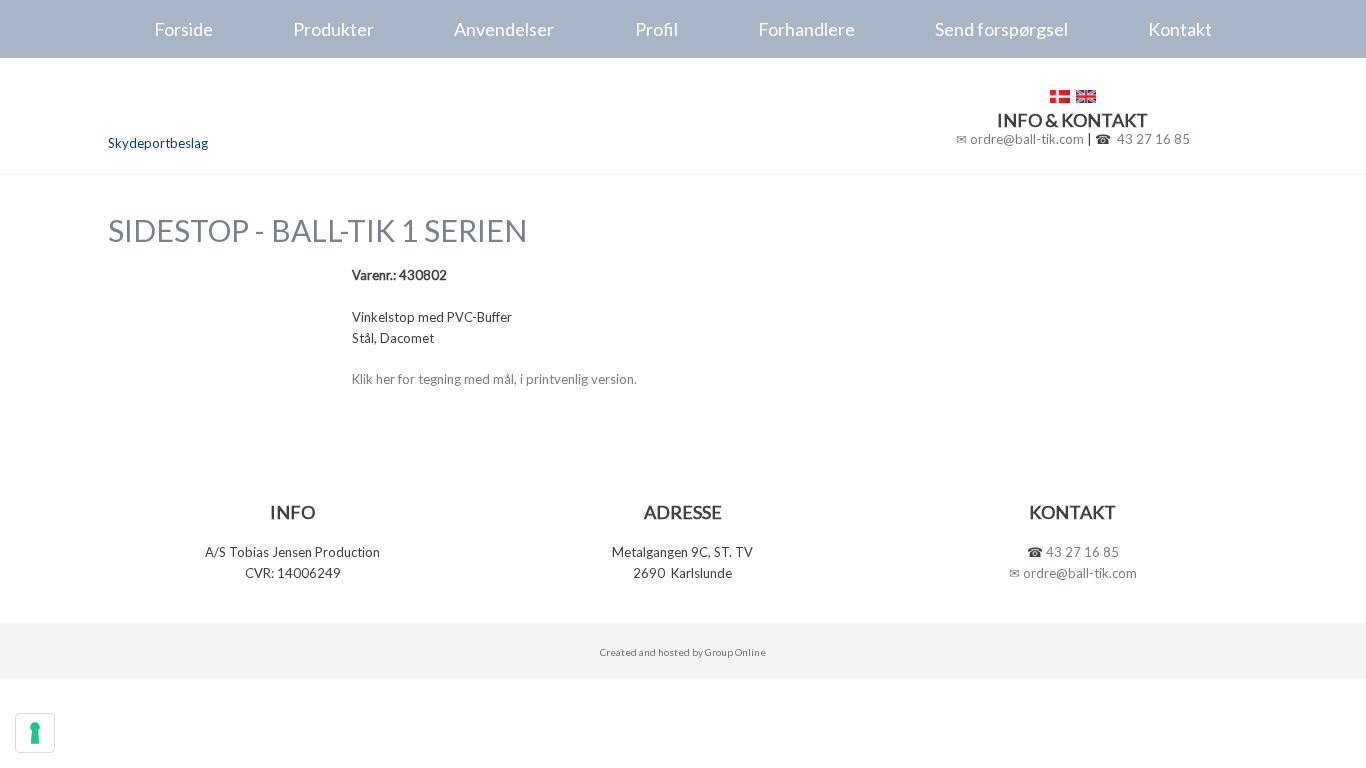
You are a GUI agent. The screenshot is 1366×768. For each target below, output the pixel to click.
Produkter (333, 29)
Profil (656, 29)
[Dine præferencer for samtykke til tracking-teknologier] (35, 733)
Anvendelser (504, 29)
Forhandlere (806, 29)
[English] (1086, 96)
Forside (183, 29)
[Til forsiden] (244, 106)
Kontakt (1180, 29)
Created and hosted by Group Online (683, 652)
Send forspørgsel (1001, 29)
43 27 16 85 (1153, 139)
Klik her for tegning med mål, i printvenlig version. (494, 379)
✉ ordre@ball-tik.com (1020, 139)
